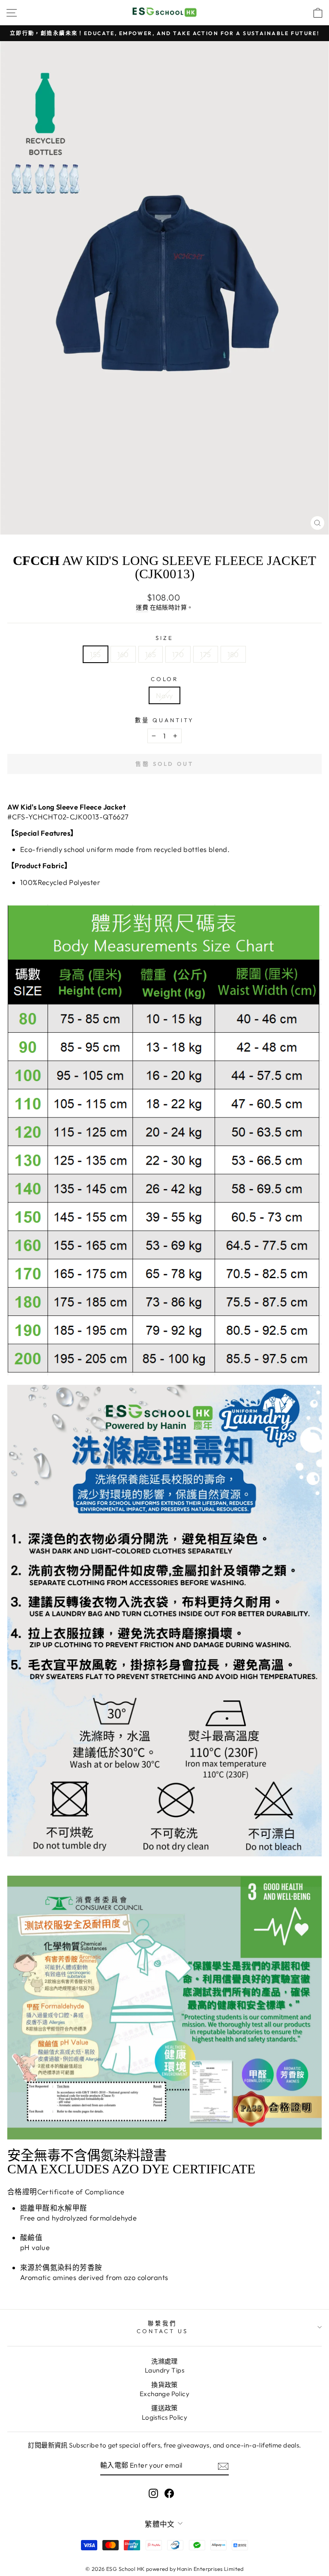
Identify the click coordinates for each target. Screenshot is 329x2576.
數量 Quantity (164, 720)
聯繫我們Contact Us (162, 2327)
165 (151, 654)
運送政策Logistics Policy (165, 2412)
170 (178, 654)
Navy (164, 695)
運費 (142, 607)
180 (233, 654)
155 (95, 654)
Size (164, 638)
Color (165, 679)
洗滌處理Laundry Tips (164, 2366)
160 (123, 654)
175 (205, 654)
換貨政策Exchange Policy (164, 2389)
